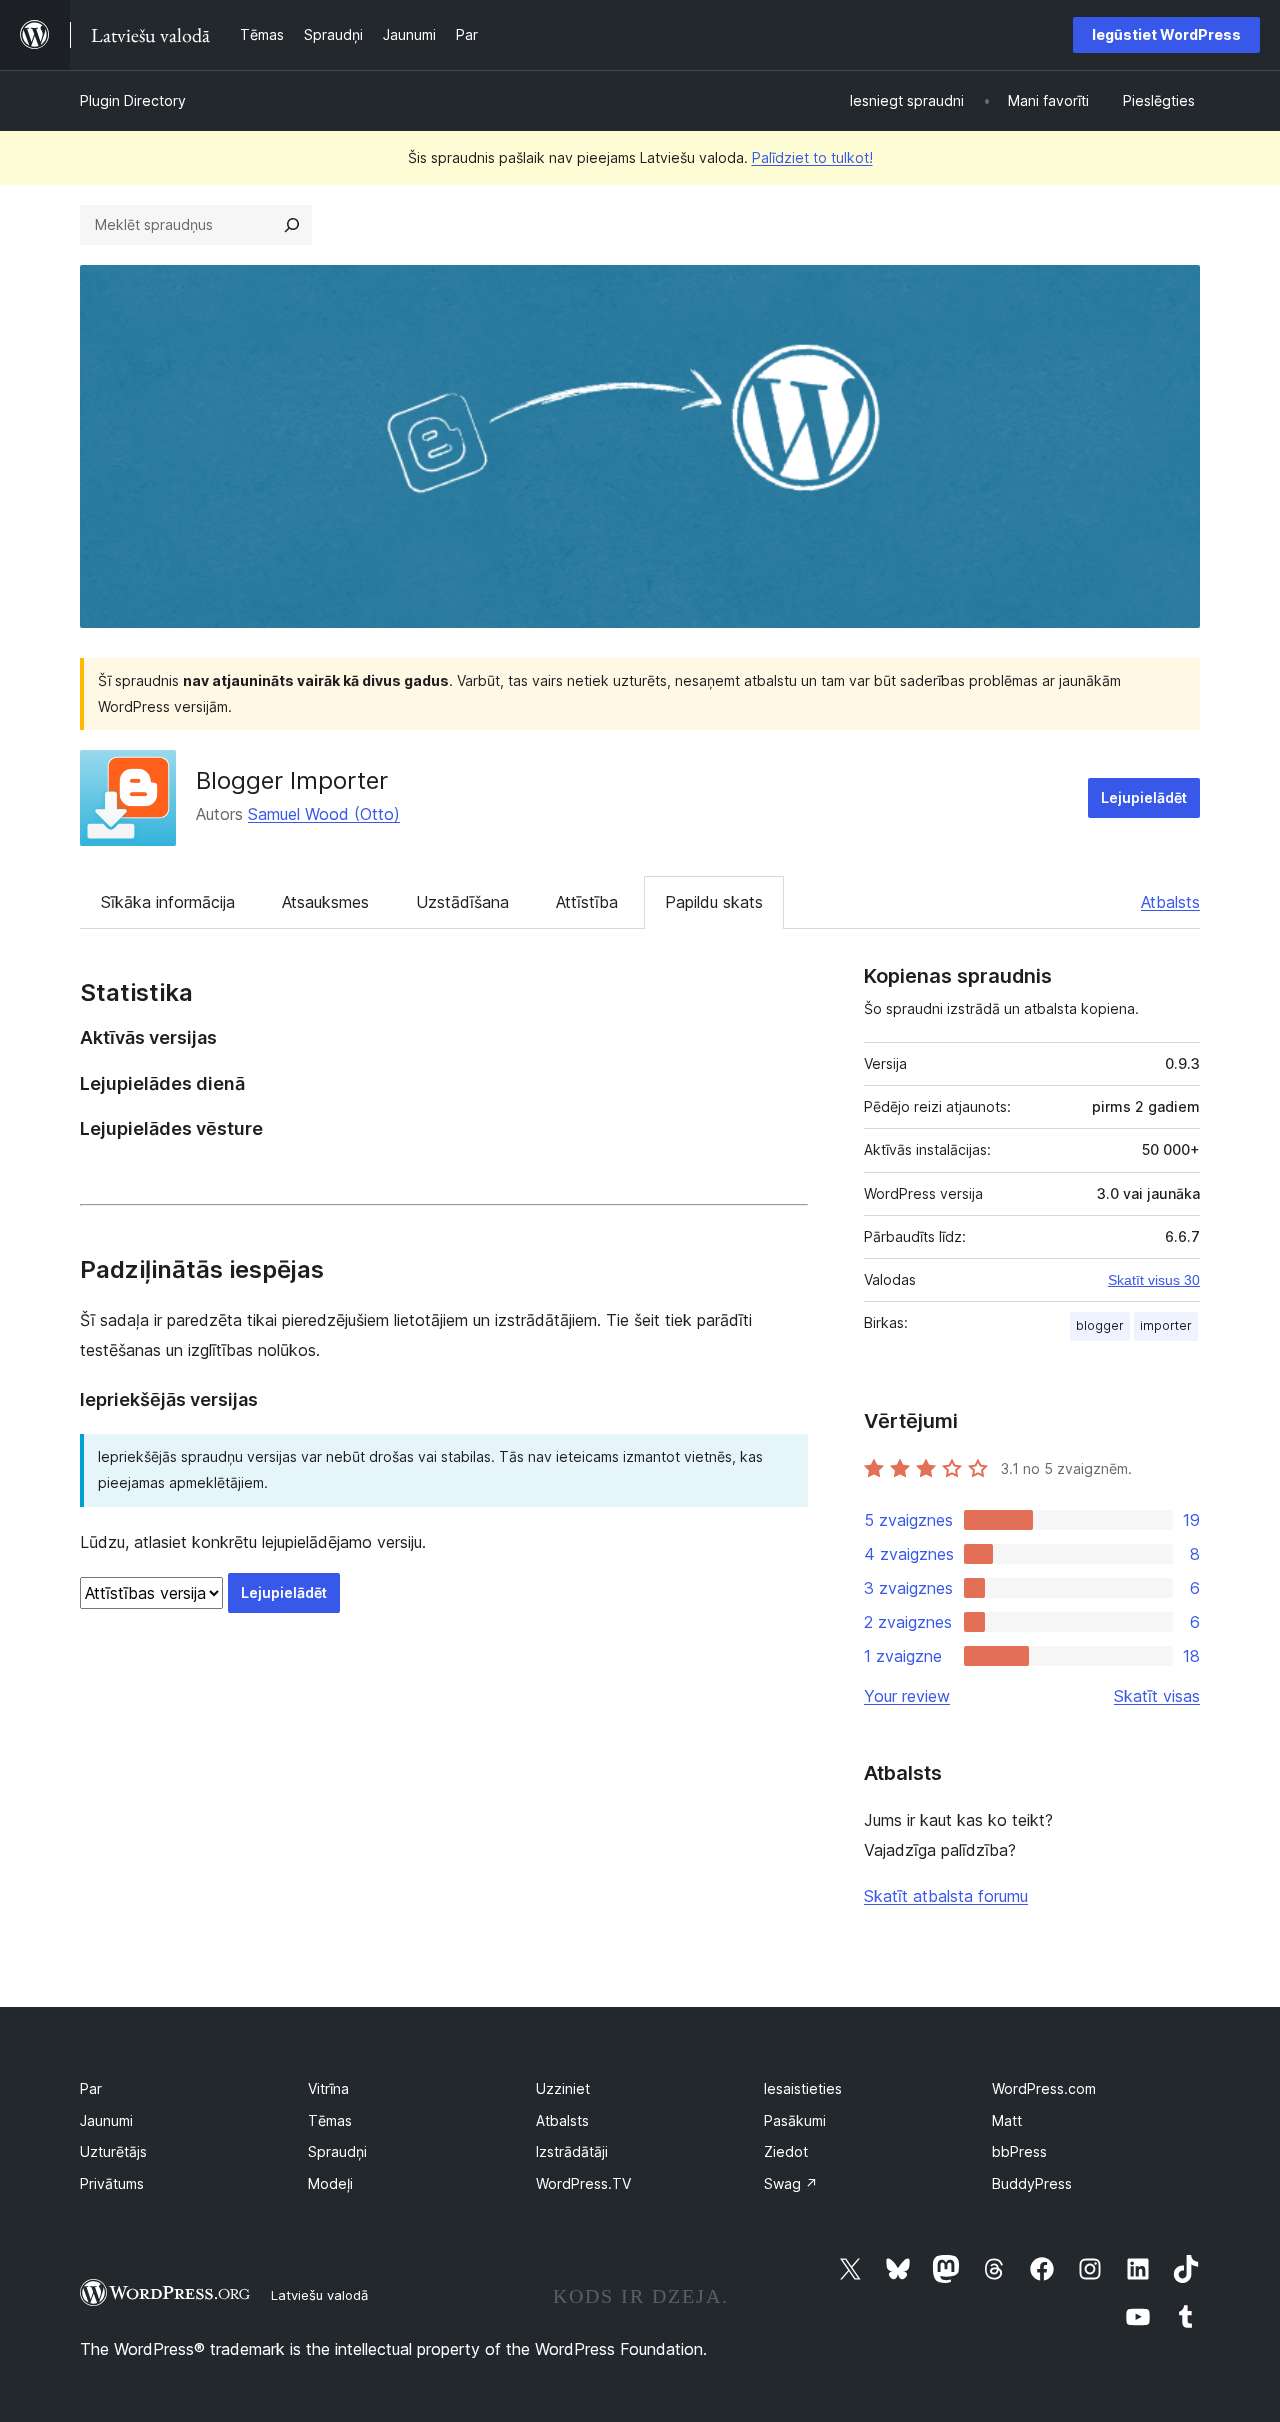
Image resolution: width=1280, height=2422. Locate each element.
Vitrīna (328, 2088)
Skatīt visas (1157, 1696)
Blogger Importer (292, 780)
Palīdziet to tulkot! (812, 157)
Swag (791, 2183)
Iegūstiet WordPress (1166, 34)
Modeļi (330, 2183)
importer (1166, 1325)
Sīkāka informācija (168, 902)
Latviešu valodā (319, 2295)
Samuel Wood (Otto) (324, 814)
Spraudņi (337, 2151)
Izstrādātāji (572, 2151)
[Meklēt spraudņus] (292, 225)
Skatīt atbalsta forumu (946, 1896)
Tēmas (330, 2120)
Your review (907, 1696)
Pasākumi (795, 2120)
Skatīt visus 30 (1154, 1280)
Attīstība (587, 902)
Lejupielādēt (1144, 797)
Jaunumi (106, 2120)
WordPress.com (1044, 2088)
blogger (1100, 1325)
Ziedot (786, 2151)
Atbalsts (1170, 902)
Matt (1007, 2120)
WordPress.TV (583, 2183)
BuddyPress (1032, 2183)
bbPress (1019, 2151)
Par (91, 2088)
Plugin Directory (133, 100)
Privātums (112, 2183)
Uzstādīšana (462, 902)
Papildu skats (714, 902)
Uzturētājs (113, 2151)
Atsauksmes (325, 902)
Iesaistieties (803, 2088)
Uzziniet (563, 2088)
